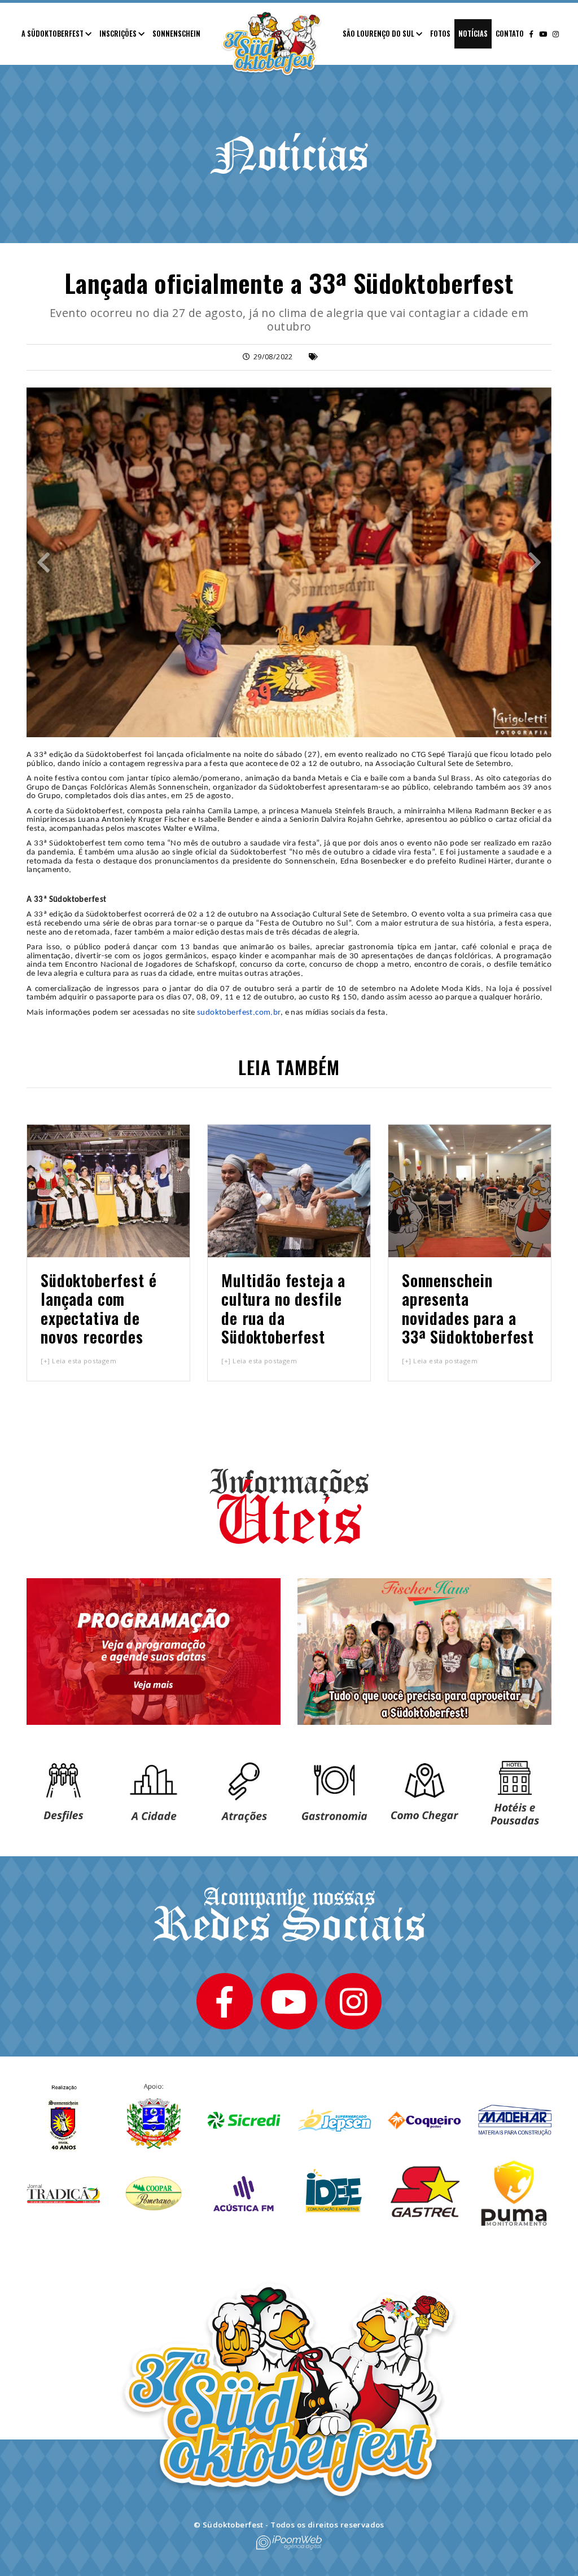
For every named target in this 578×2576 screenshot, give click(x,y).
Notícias (473, 34)
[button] (43, 562)
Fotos (440, 34)
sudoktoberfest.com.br (239, 1013)
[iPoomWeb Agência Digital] (289, 2542)
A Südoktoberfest (53, 34)
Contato (510, 34)
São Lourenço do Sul (379, 34)
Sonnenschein (176, 34)
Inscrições (119, 34)
